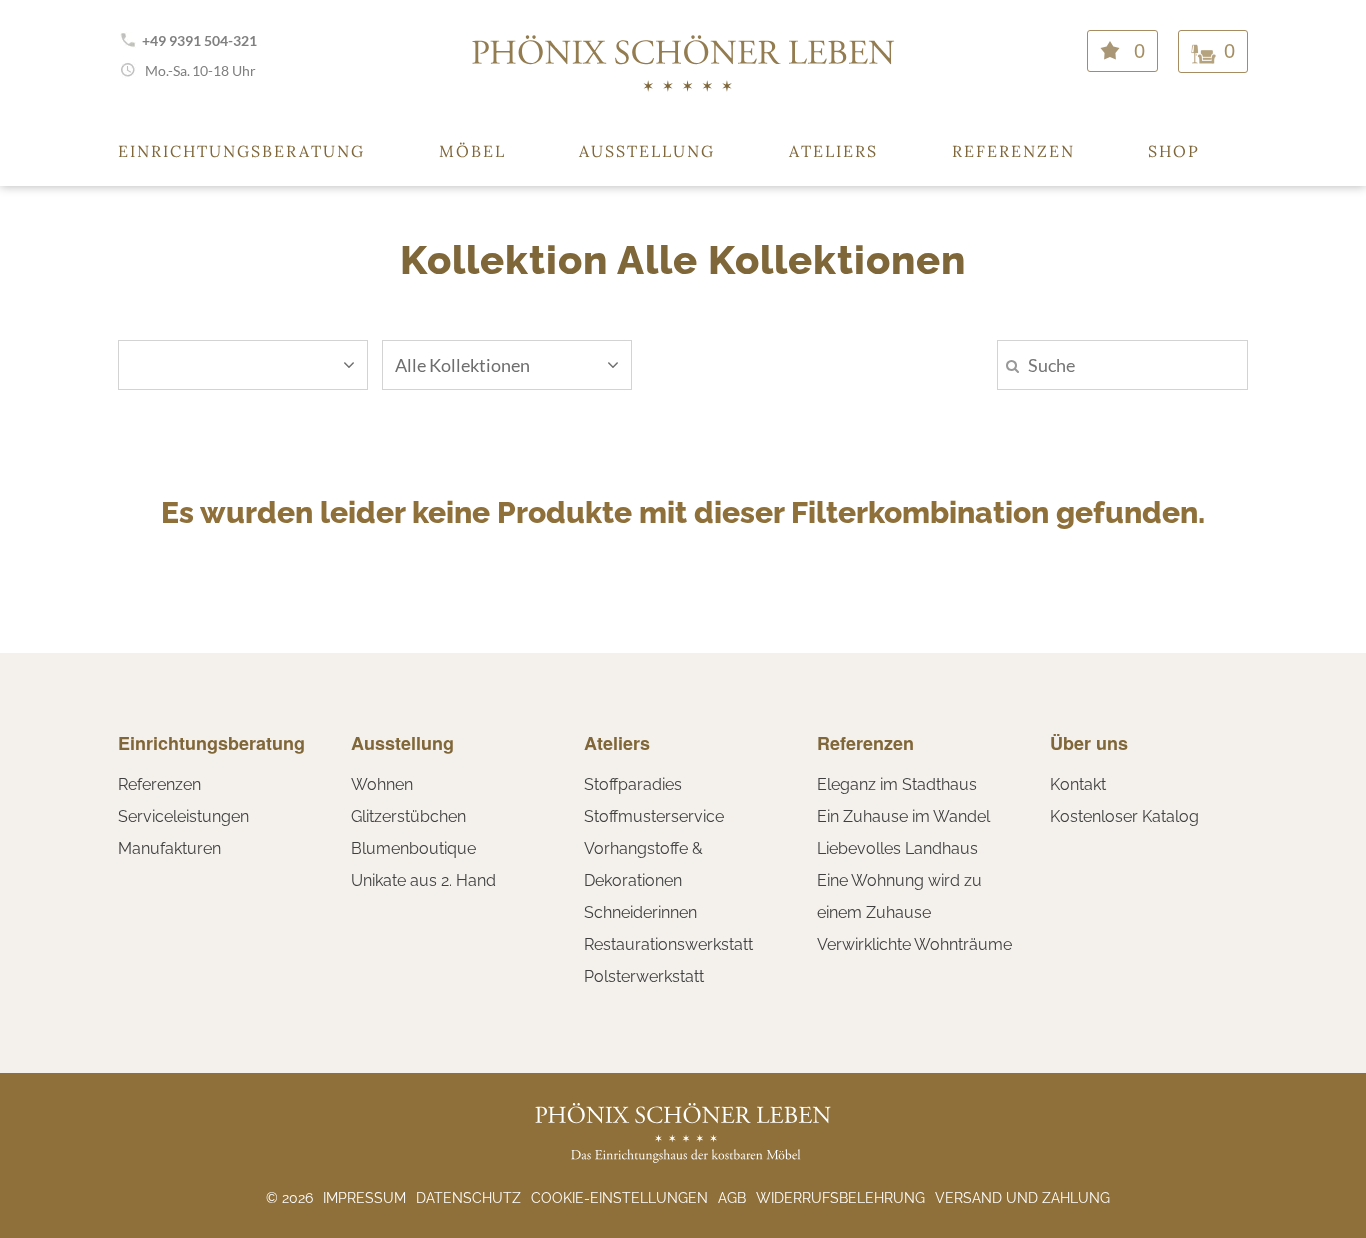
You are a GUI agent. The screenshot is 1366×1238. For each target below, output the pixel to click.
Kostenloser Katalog (1124, 816)
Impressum (364, 1198)
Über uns (1089, 743)
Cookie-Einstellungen (619, 1198)
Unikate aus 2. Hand (423, 880)
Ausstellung (647, 151)
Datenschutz (468, 1198)
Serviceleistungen (183, 816)
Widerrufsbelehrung (840, 1198)
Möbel (472, 151)
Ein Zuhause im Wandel (903, 816)
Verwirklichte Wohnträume (914, 944)
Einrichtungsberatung (241, 151)
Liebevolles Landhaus (897, 848)
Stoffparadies (633, 784)
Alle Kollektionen (462, 365)
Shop (1174, 151)
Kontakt (1078, 784)
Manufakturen (169, 848)
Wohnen (382, 784)
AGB (732, 1198)
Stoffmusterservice (654, 816)
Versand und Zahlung (1022, 1198)
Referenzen (1013, 151)
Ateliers (833, 151)
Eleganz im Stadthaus (897, 784)
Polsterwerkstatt (644, 976)
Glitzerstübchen (408, 816)
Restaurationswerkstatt (668, 944)
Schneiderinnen (640, 912)
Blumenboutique (413, 848)
